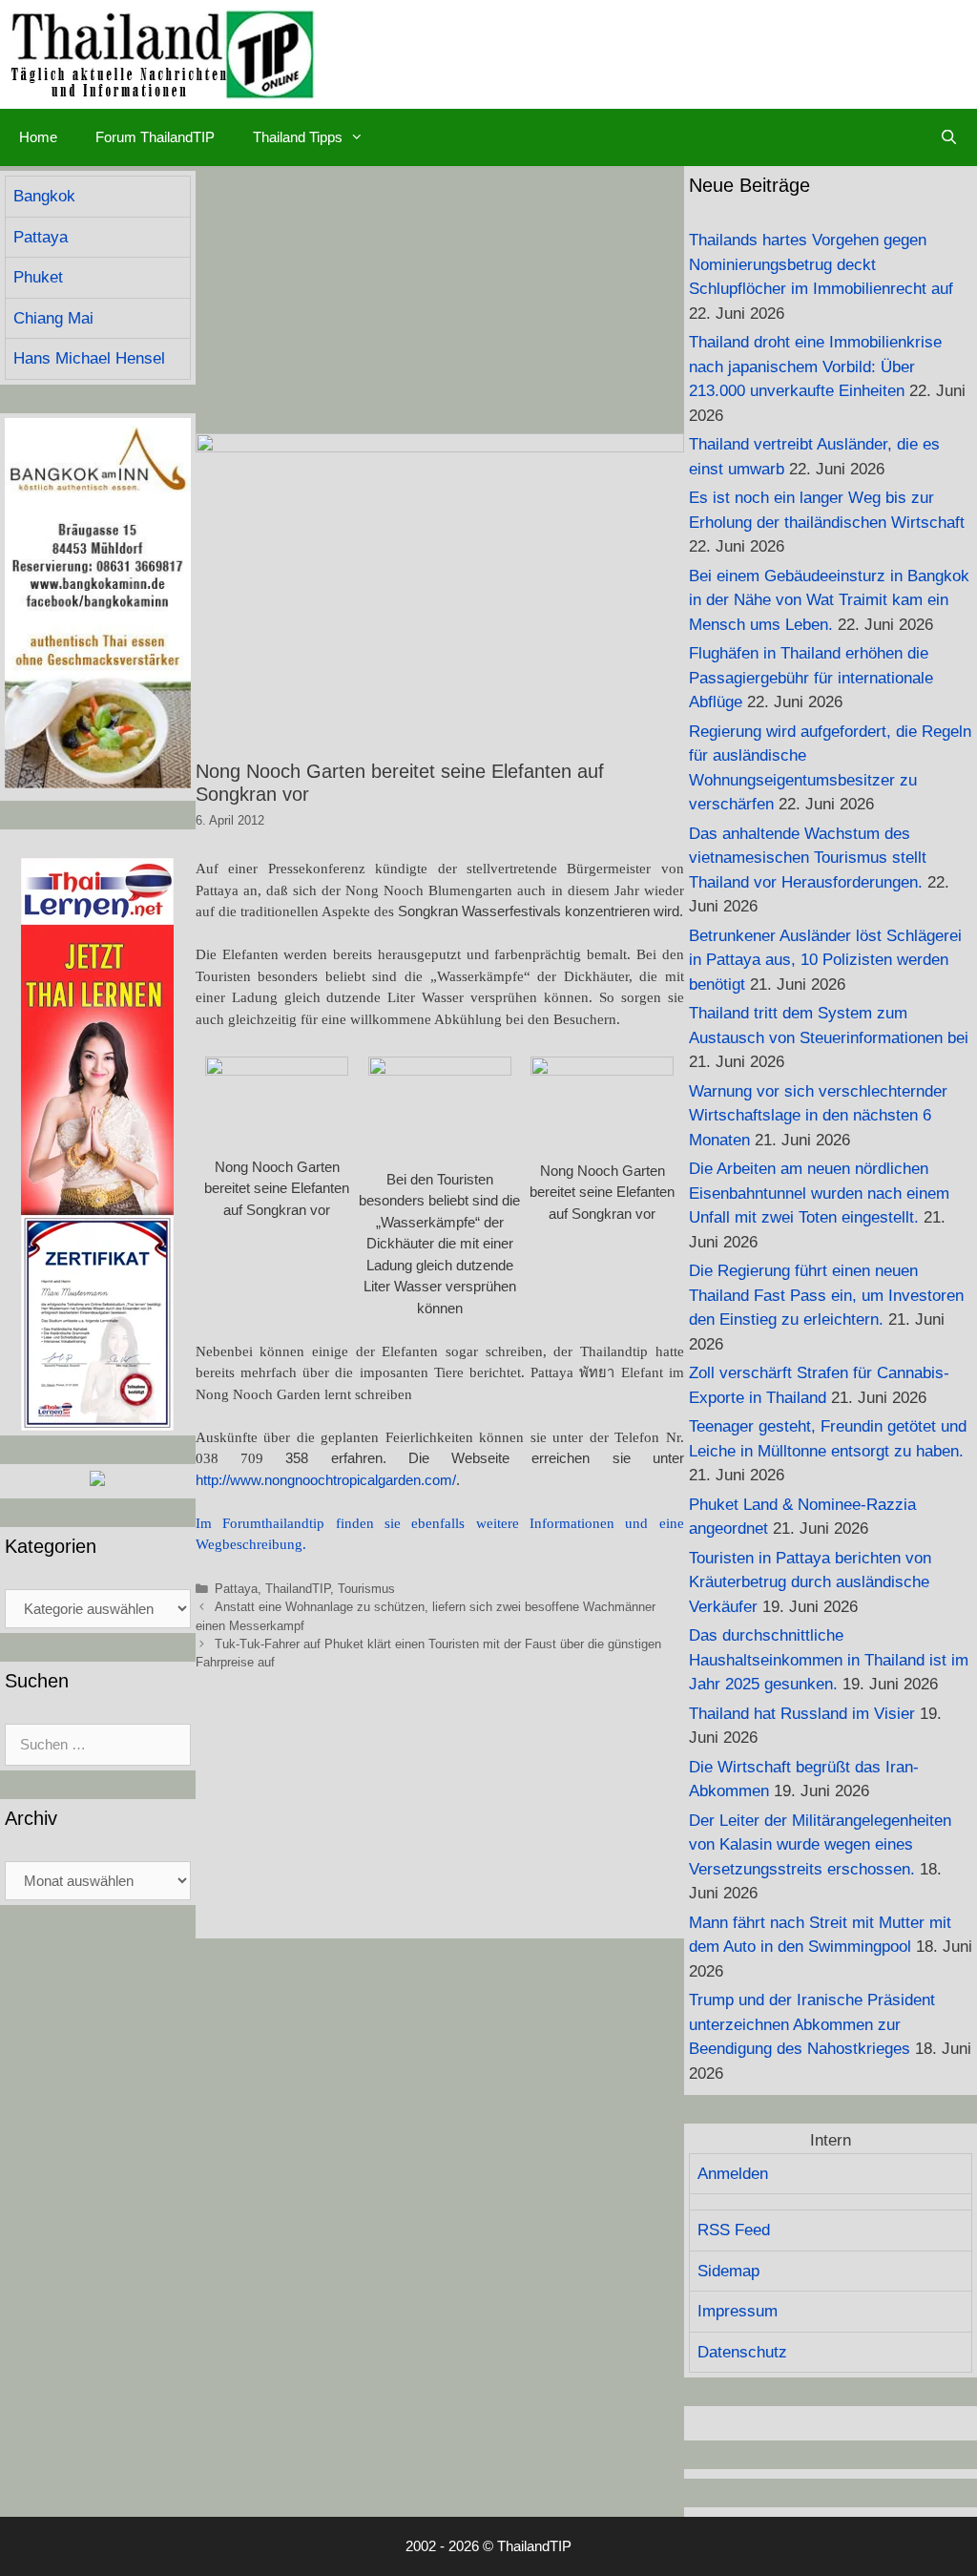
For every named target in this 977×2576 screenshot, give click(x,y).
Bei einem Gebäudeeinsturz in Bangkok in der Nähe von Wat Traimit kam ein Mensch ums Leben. (829, 600)
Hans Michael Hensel (89, 358)
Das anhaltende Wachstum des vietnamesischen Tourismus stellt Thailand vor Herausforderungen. (808, 858)
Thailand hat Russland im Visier (802, 1714)
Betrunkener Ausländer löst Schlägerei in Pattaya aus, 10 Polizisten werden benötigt (825, 960)
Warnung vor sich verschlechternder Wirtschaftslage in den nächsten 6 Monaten (818, 1116)
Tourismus (366, 1589)
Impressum (738, 2311)
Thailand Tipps (298, 137)
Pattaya (236, 1589)
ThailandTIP (298, 1589)
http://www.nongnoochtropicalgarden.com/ (326, 1480)
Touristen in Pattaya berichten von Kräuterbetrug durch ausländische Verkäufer (810, 1582)
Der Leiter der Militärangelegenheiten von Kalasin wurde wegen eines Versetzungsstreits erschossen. (820, 1845)
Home (38, 137)
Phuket (38, 277)
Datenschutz (742, 2352)
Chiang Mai (53, 318)
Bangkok (44, 196)
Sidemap (728, 2271)
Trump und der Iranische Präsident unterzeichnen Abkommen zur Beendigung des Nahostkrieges (812, 2024)
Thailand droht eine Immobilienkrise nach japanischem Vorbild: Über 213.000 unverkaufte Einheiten (815, 367)
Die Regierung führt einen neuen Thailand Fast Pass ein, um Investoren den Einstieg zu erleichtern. (826, 1295)
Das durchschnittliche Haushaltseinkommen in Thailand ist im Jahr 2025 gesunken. (829, 1660)
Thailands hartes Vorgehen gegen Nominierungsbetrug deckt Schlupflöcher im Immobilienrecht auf (821, 264)
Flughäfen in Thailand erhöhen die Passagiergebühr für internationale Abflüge (811, 678)
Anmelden (733, 2174)
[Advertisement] (440, 300)
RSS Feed (734, 2230)
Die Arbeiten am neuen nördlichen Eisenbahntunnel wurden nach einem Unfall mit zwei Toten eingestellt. (819, 1193)
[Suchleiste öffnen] (949, 137)
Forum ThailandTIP (155, 137)
